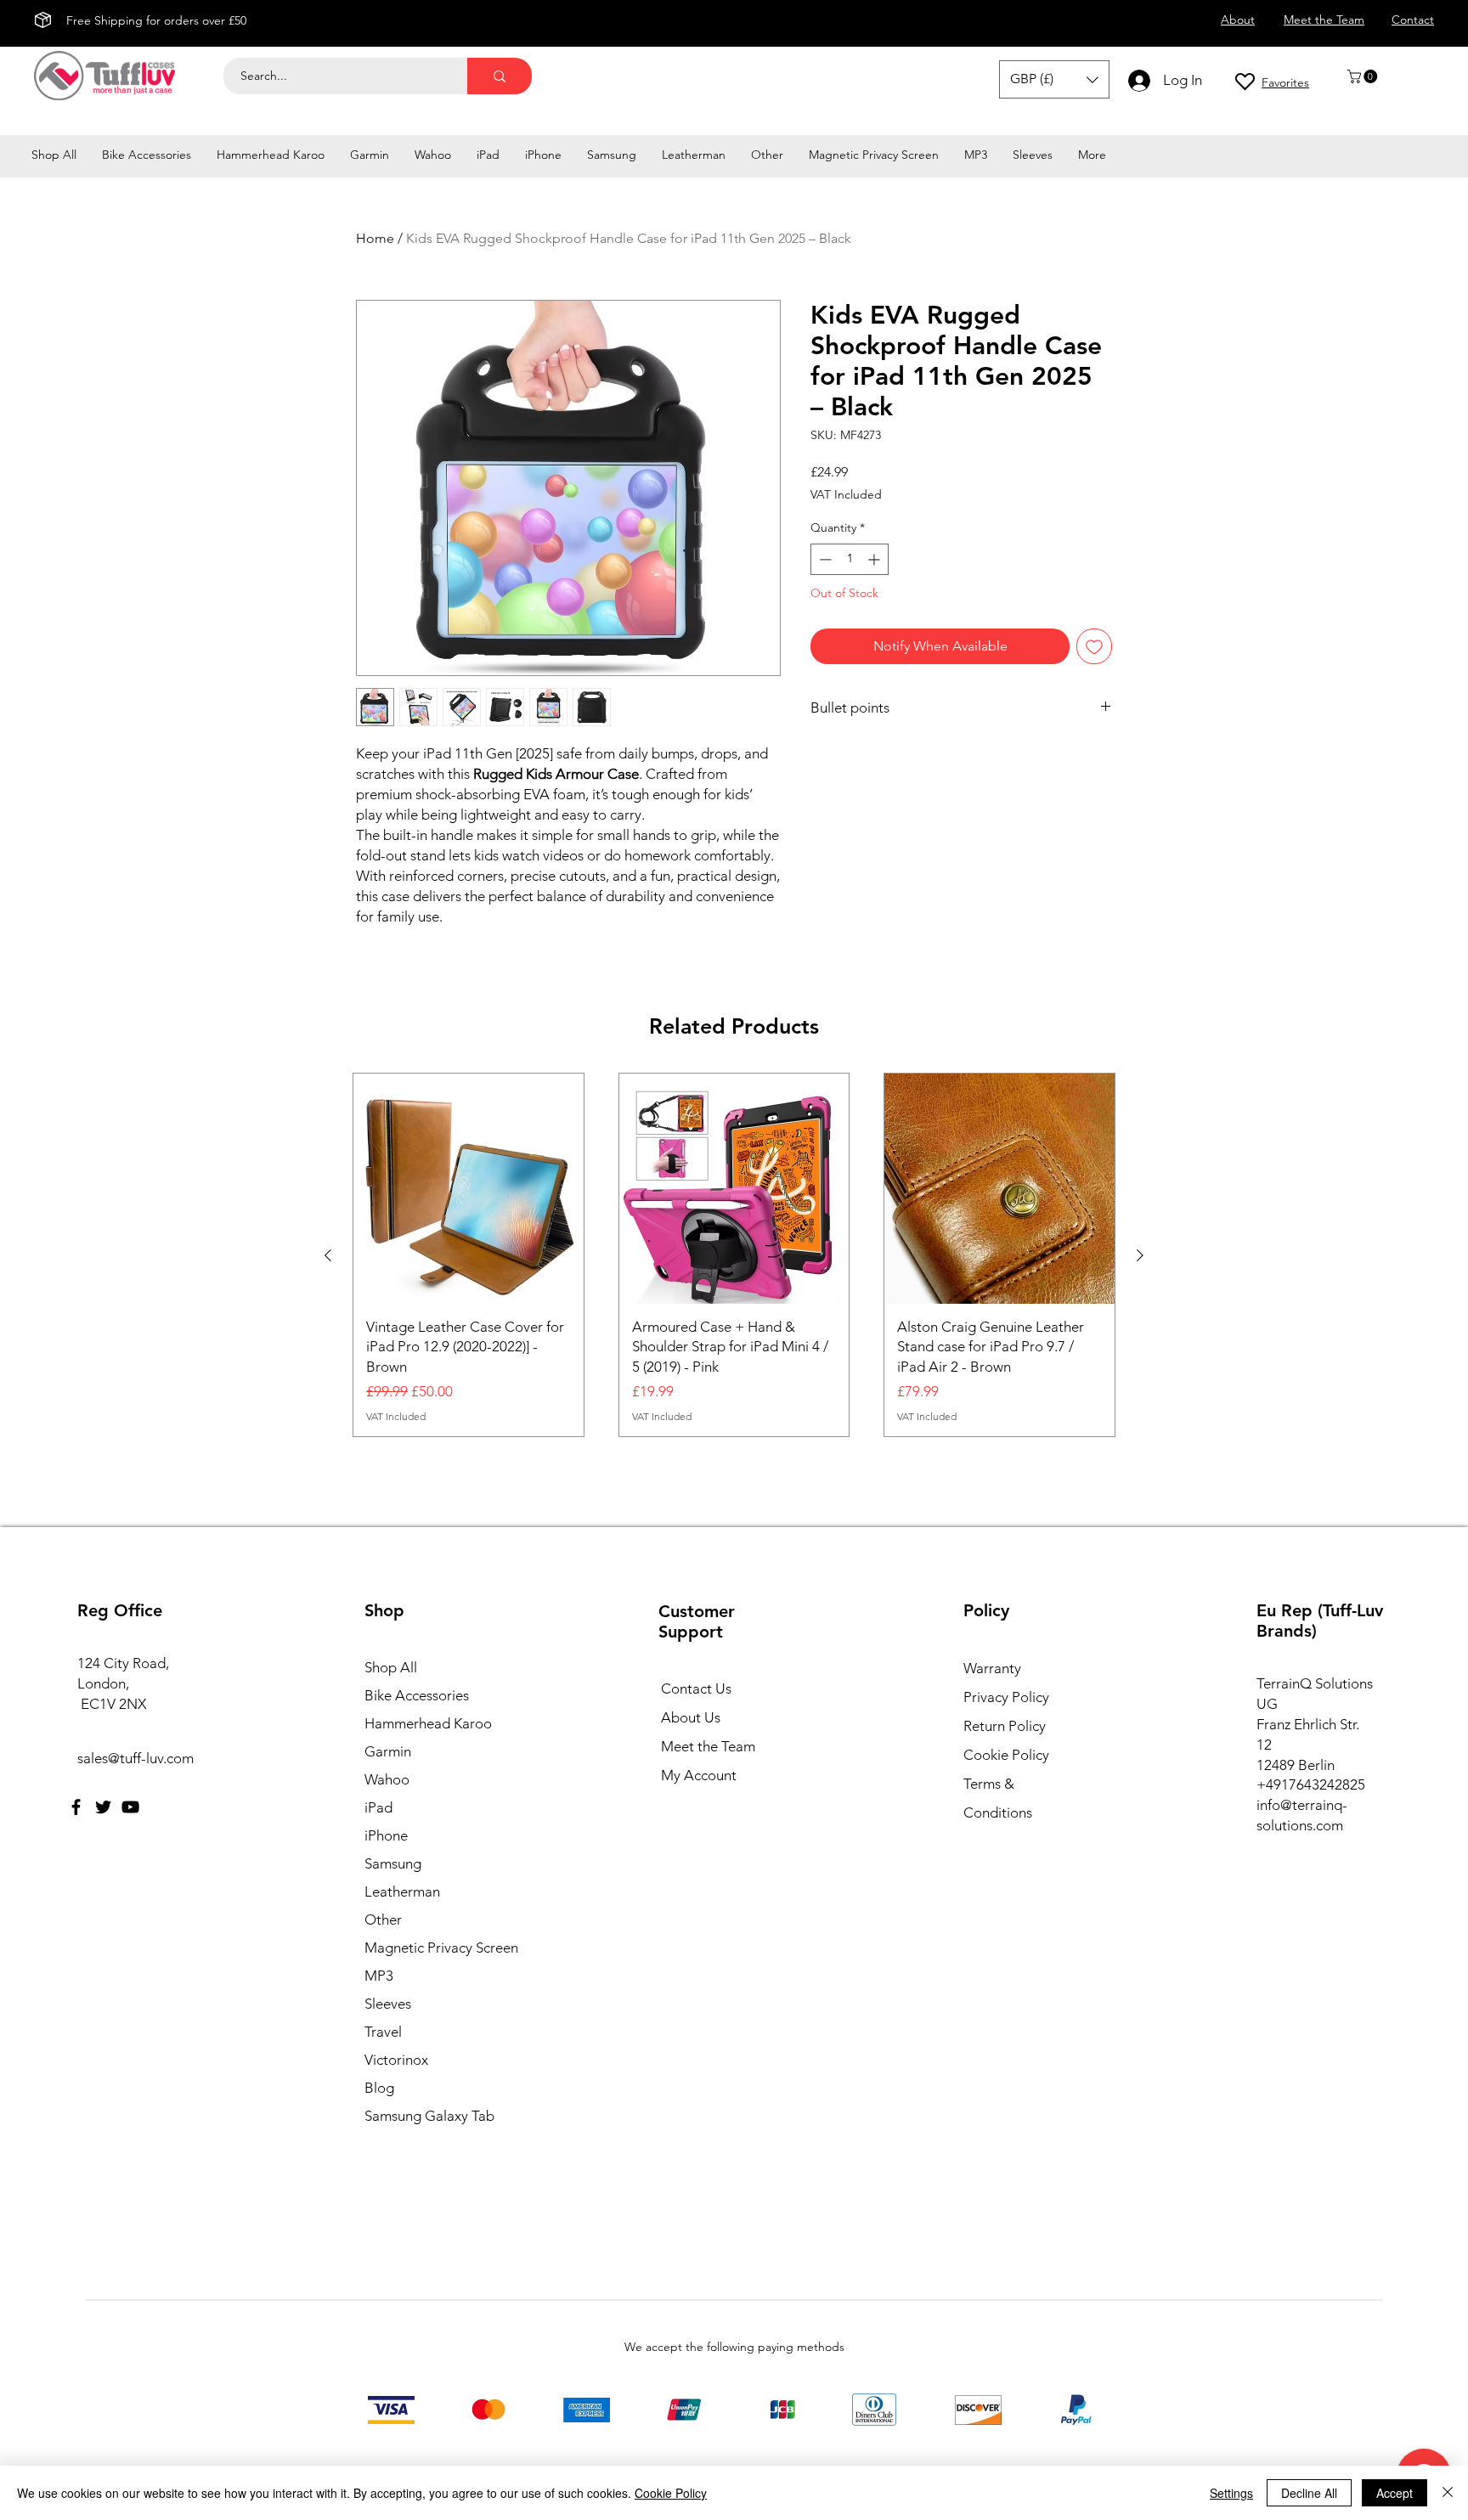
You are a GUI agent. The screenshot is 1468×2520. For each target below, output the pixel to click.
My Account (699, 1775)
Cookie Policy (1006, 1755)
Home (375, 238)
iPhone (386, 1835)
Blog (379, 2088)
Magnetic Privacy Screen (439, 1948)
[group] (734, 1255)
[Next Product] (1140, 1255)
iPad (378, 1807)
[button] (1364, 76)
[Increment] (875, 559)
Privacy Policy (1006, 1697)
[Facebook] (76, 1807)
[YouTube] (130, 1807)
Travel (383, 2032)
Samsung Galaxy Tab (429, 2116)
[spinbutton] (850, 559)
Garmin (388, 1751)
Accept (1395, 2493)
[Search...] (500, 76)
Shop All (391, 1667)
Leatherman (402, 1891)
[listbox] (1054, 79)
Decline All (1309, 2493)
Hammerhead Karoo (428, 1723)
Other (383, 1920)
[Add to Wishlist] (1094, 646)
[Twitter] (103, 1807)
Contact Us (696, 1688)
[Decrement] (824, 559)
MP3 (379, 1976)
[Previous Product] (328, 1255)
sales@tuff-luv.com (136, 1758)
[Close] (1448, 2493)
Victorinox (396, 2060)
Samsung (393, 1863)
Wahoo (387, 1779)
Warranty (992, 1668)
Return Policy (1005, 1726)
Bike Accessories (417, 1695)
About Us (691, 1717)
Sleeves (388, 2004)
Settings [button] (1231, 2493)
